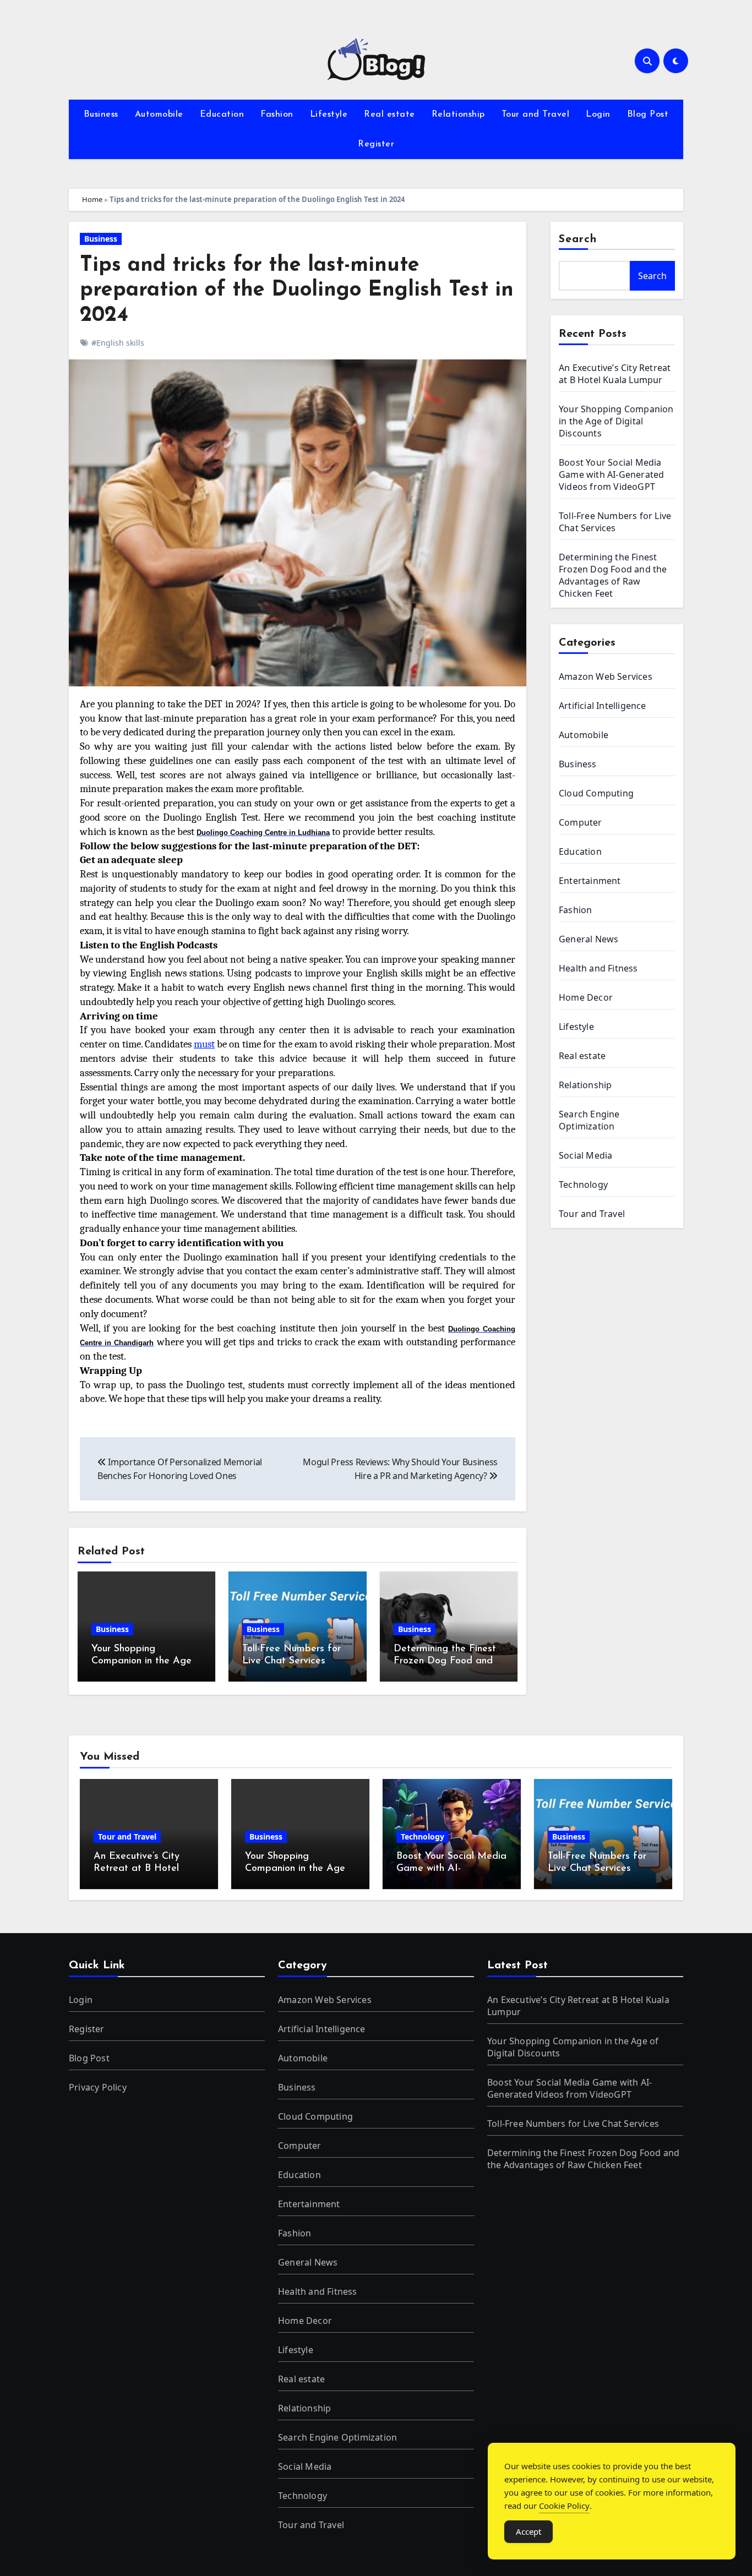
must (204, 1044)
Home (92, 199)
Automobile (159, 114)
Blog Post (648, 114)
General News (588, 939)
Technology (583, 1185)
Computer (581, 822)
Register (376, 144)
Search (578, 239)
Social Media (585, 1155)
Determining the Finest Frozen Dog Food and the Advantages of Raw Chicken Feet (613, 575)
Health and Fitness (598, 968)
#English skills (118, 343)
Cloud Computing (596, 793)
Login (598, 114)
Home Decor (586, 997)
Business (101, 114)
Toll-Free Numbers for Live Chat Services (615, 522)
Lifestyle (329, 114)
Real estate (389, 114)
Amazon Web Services (606, 676)
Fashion (277, 114)
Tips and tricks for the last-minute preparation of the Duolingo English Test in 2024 (297, 291)
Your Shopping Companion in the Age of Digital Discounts (141, 1661)
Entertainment (590, 881)
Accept (528, 2531)
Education (222, 114)
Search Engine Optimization (589, 1120)
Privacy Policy (98, 2087)
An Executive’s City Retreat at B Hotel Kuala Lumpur (615, 374)
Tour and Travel (536, 114)
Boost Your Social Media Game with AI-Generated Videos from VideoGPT (611, 474)
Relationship (458, 114)
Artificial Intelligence (603, 706)
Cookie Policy (564, 2506)
